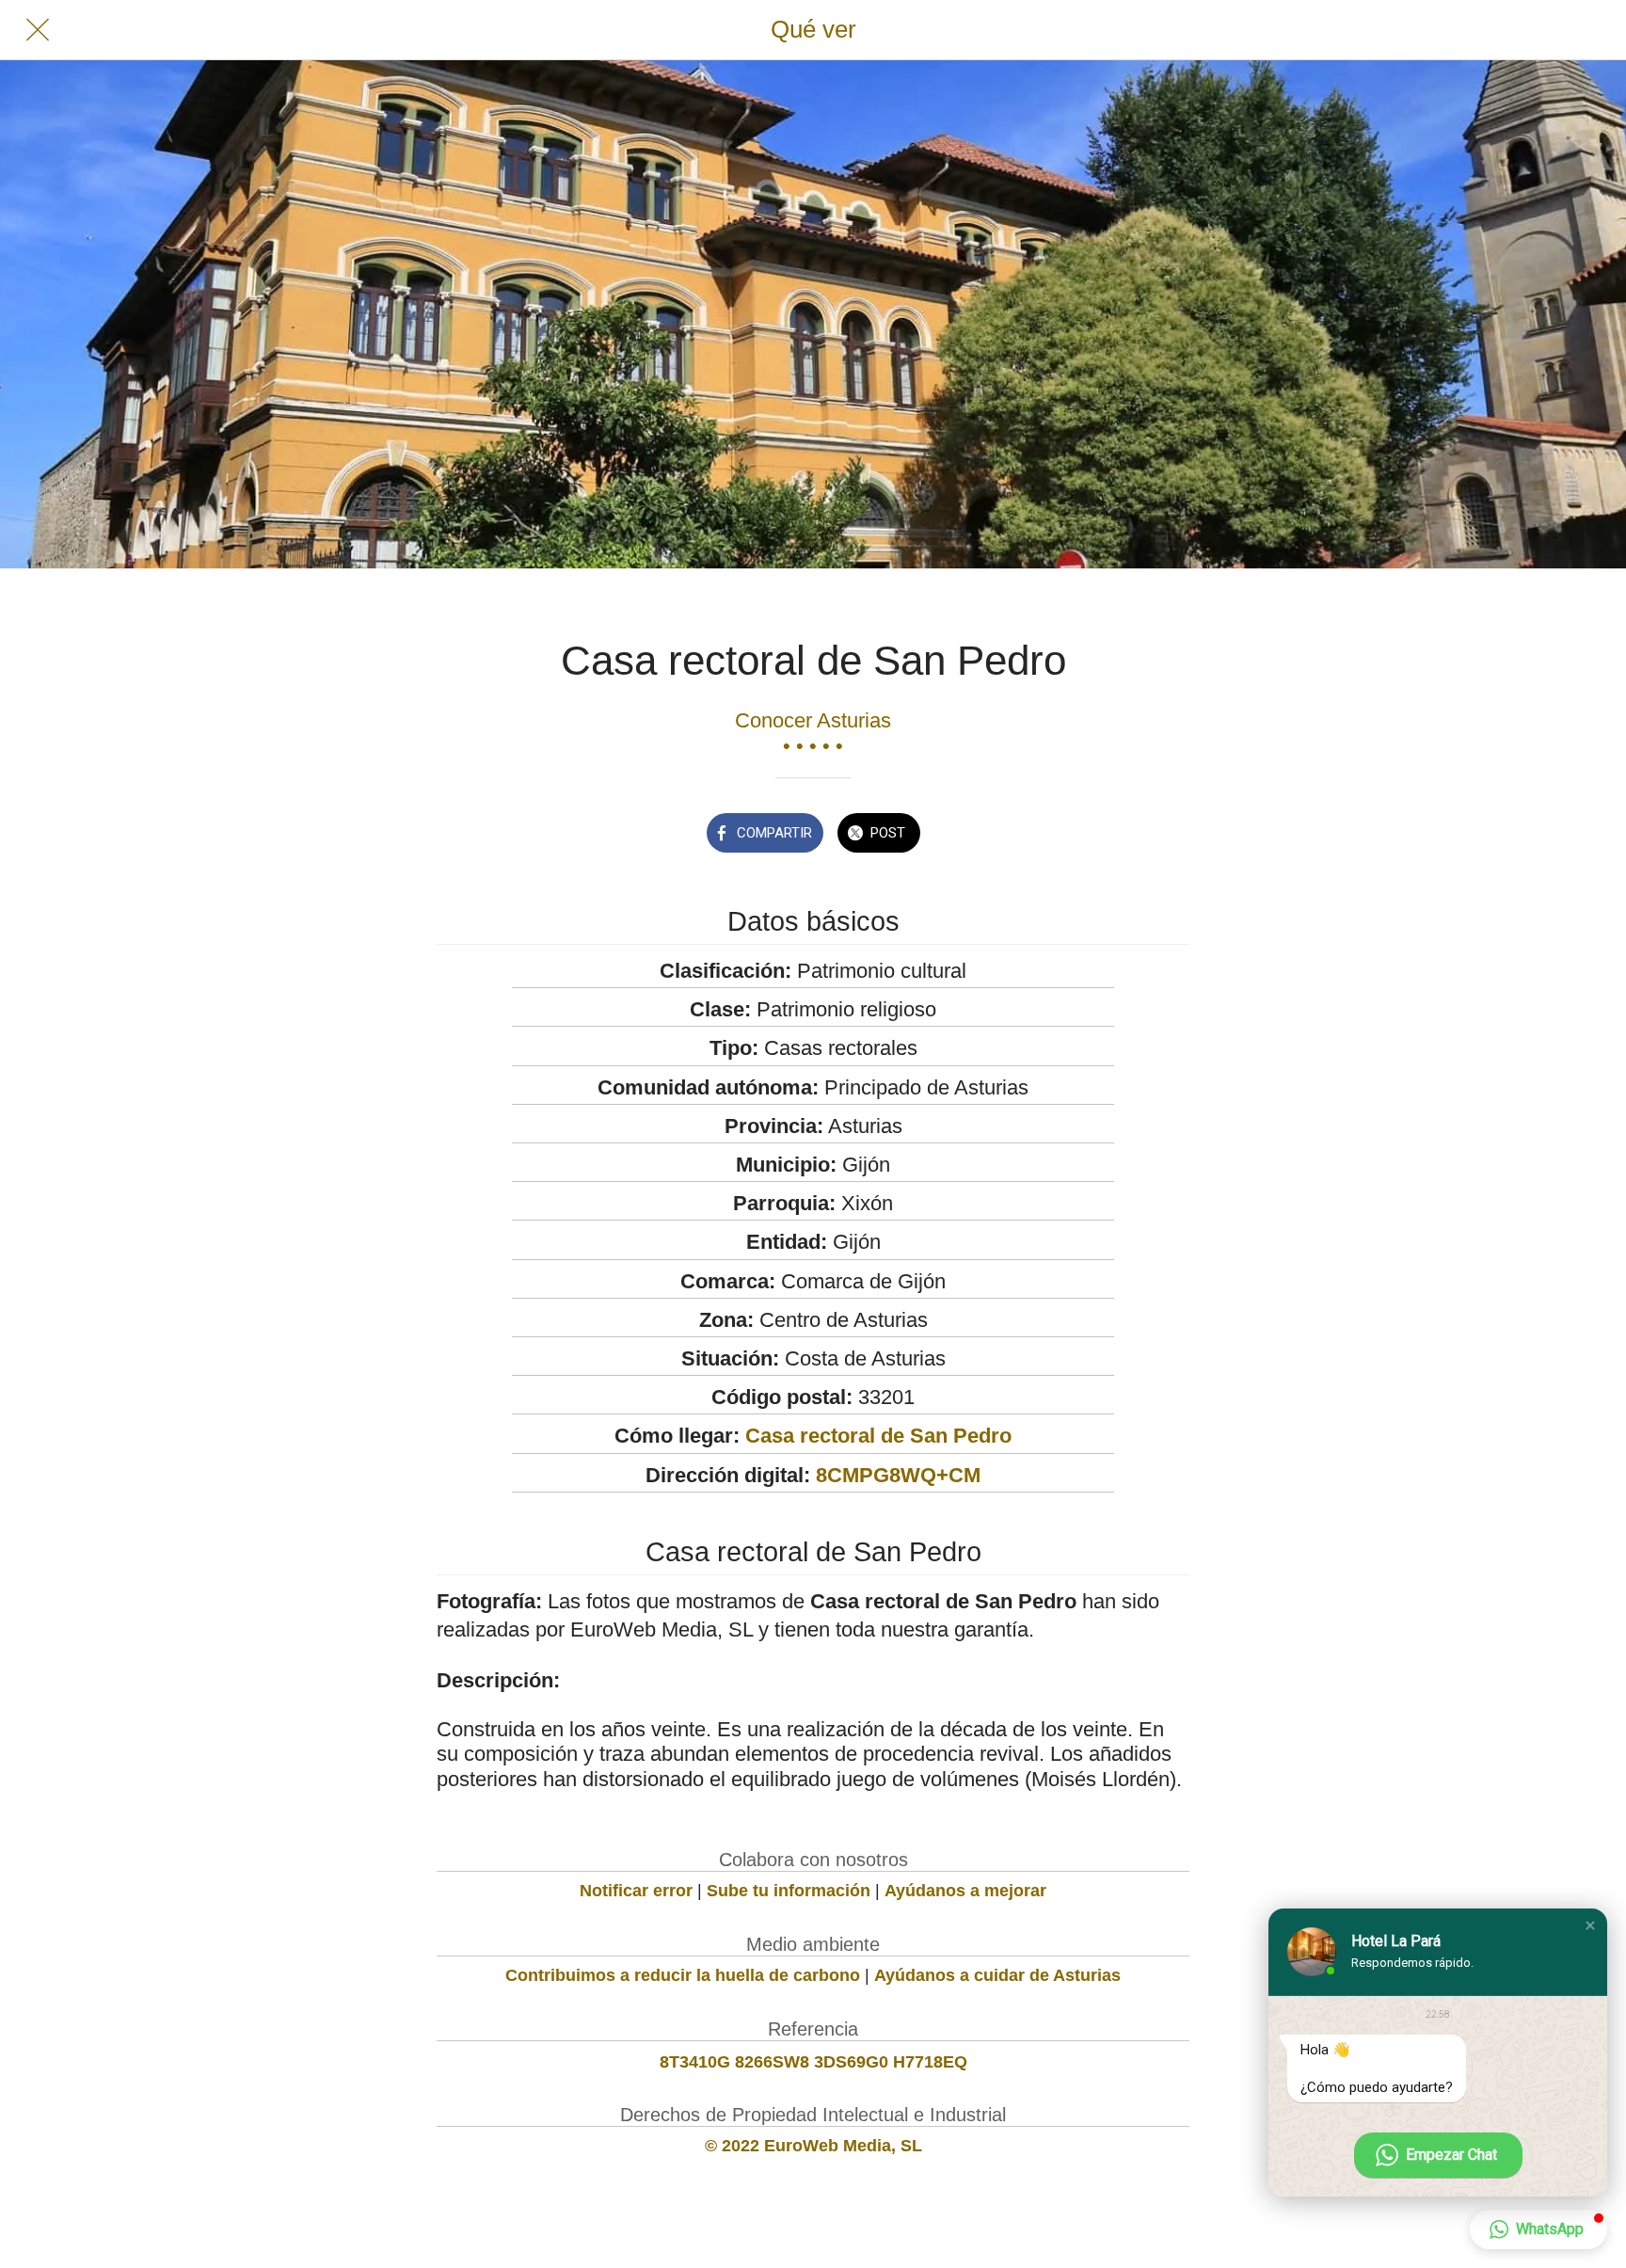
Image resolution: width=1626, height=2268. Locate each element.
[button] (1590, 1925)
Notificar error (636, 1891)
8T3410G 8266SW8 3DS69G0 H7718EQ (813, 2062)
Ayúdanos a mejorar (965, 1891)
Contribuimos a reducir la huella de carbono (683, 1975)
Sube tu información (789, 1891)
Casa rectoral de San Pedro (878, 1436)
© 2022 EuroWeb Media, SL (813, 2146)
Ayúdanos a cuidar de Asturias (997, 1975)
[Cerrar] (38, 30)
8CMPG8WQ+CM (898, 1475)
